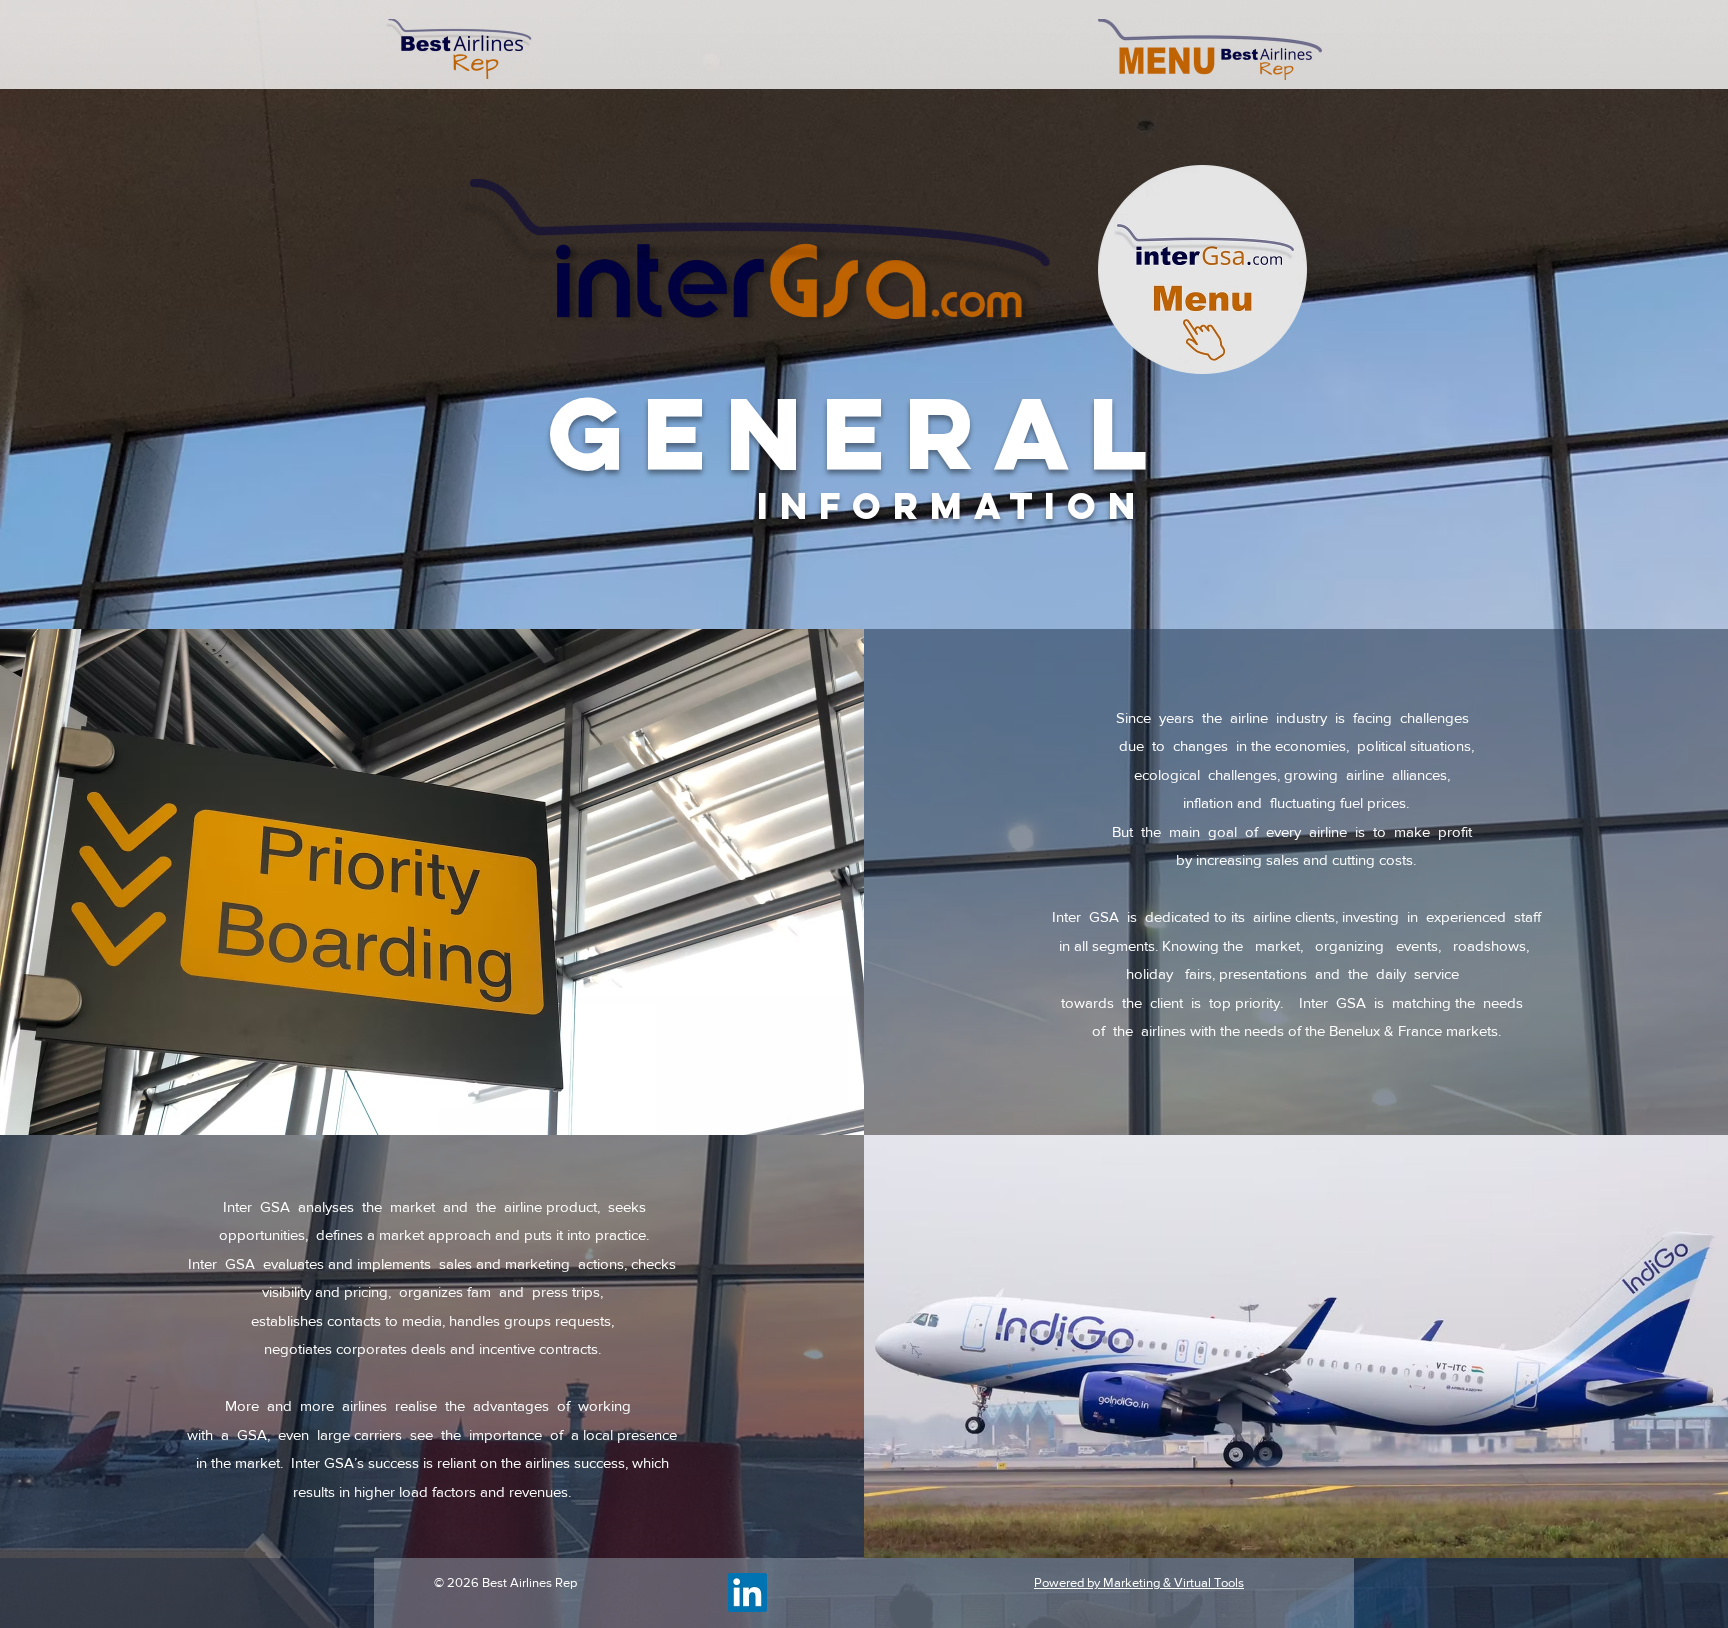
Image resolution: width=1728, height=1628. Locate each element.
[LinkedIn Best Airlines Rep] (747, 1592)
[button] (1210, 49)
